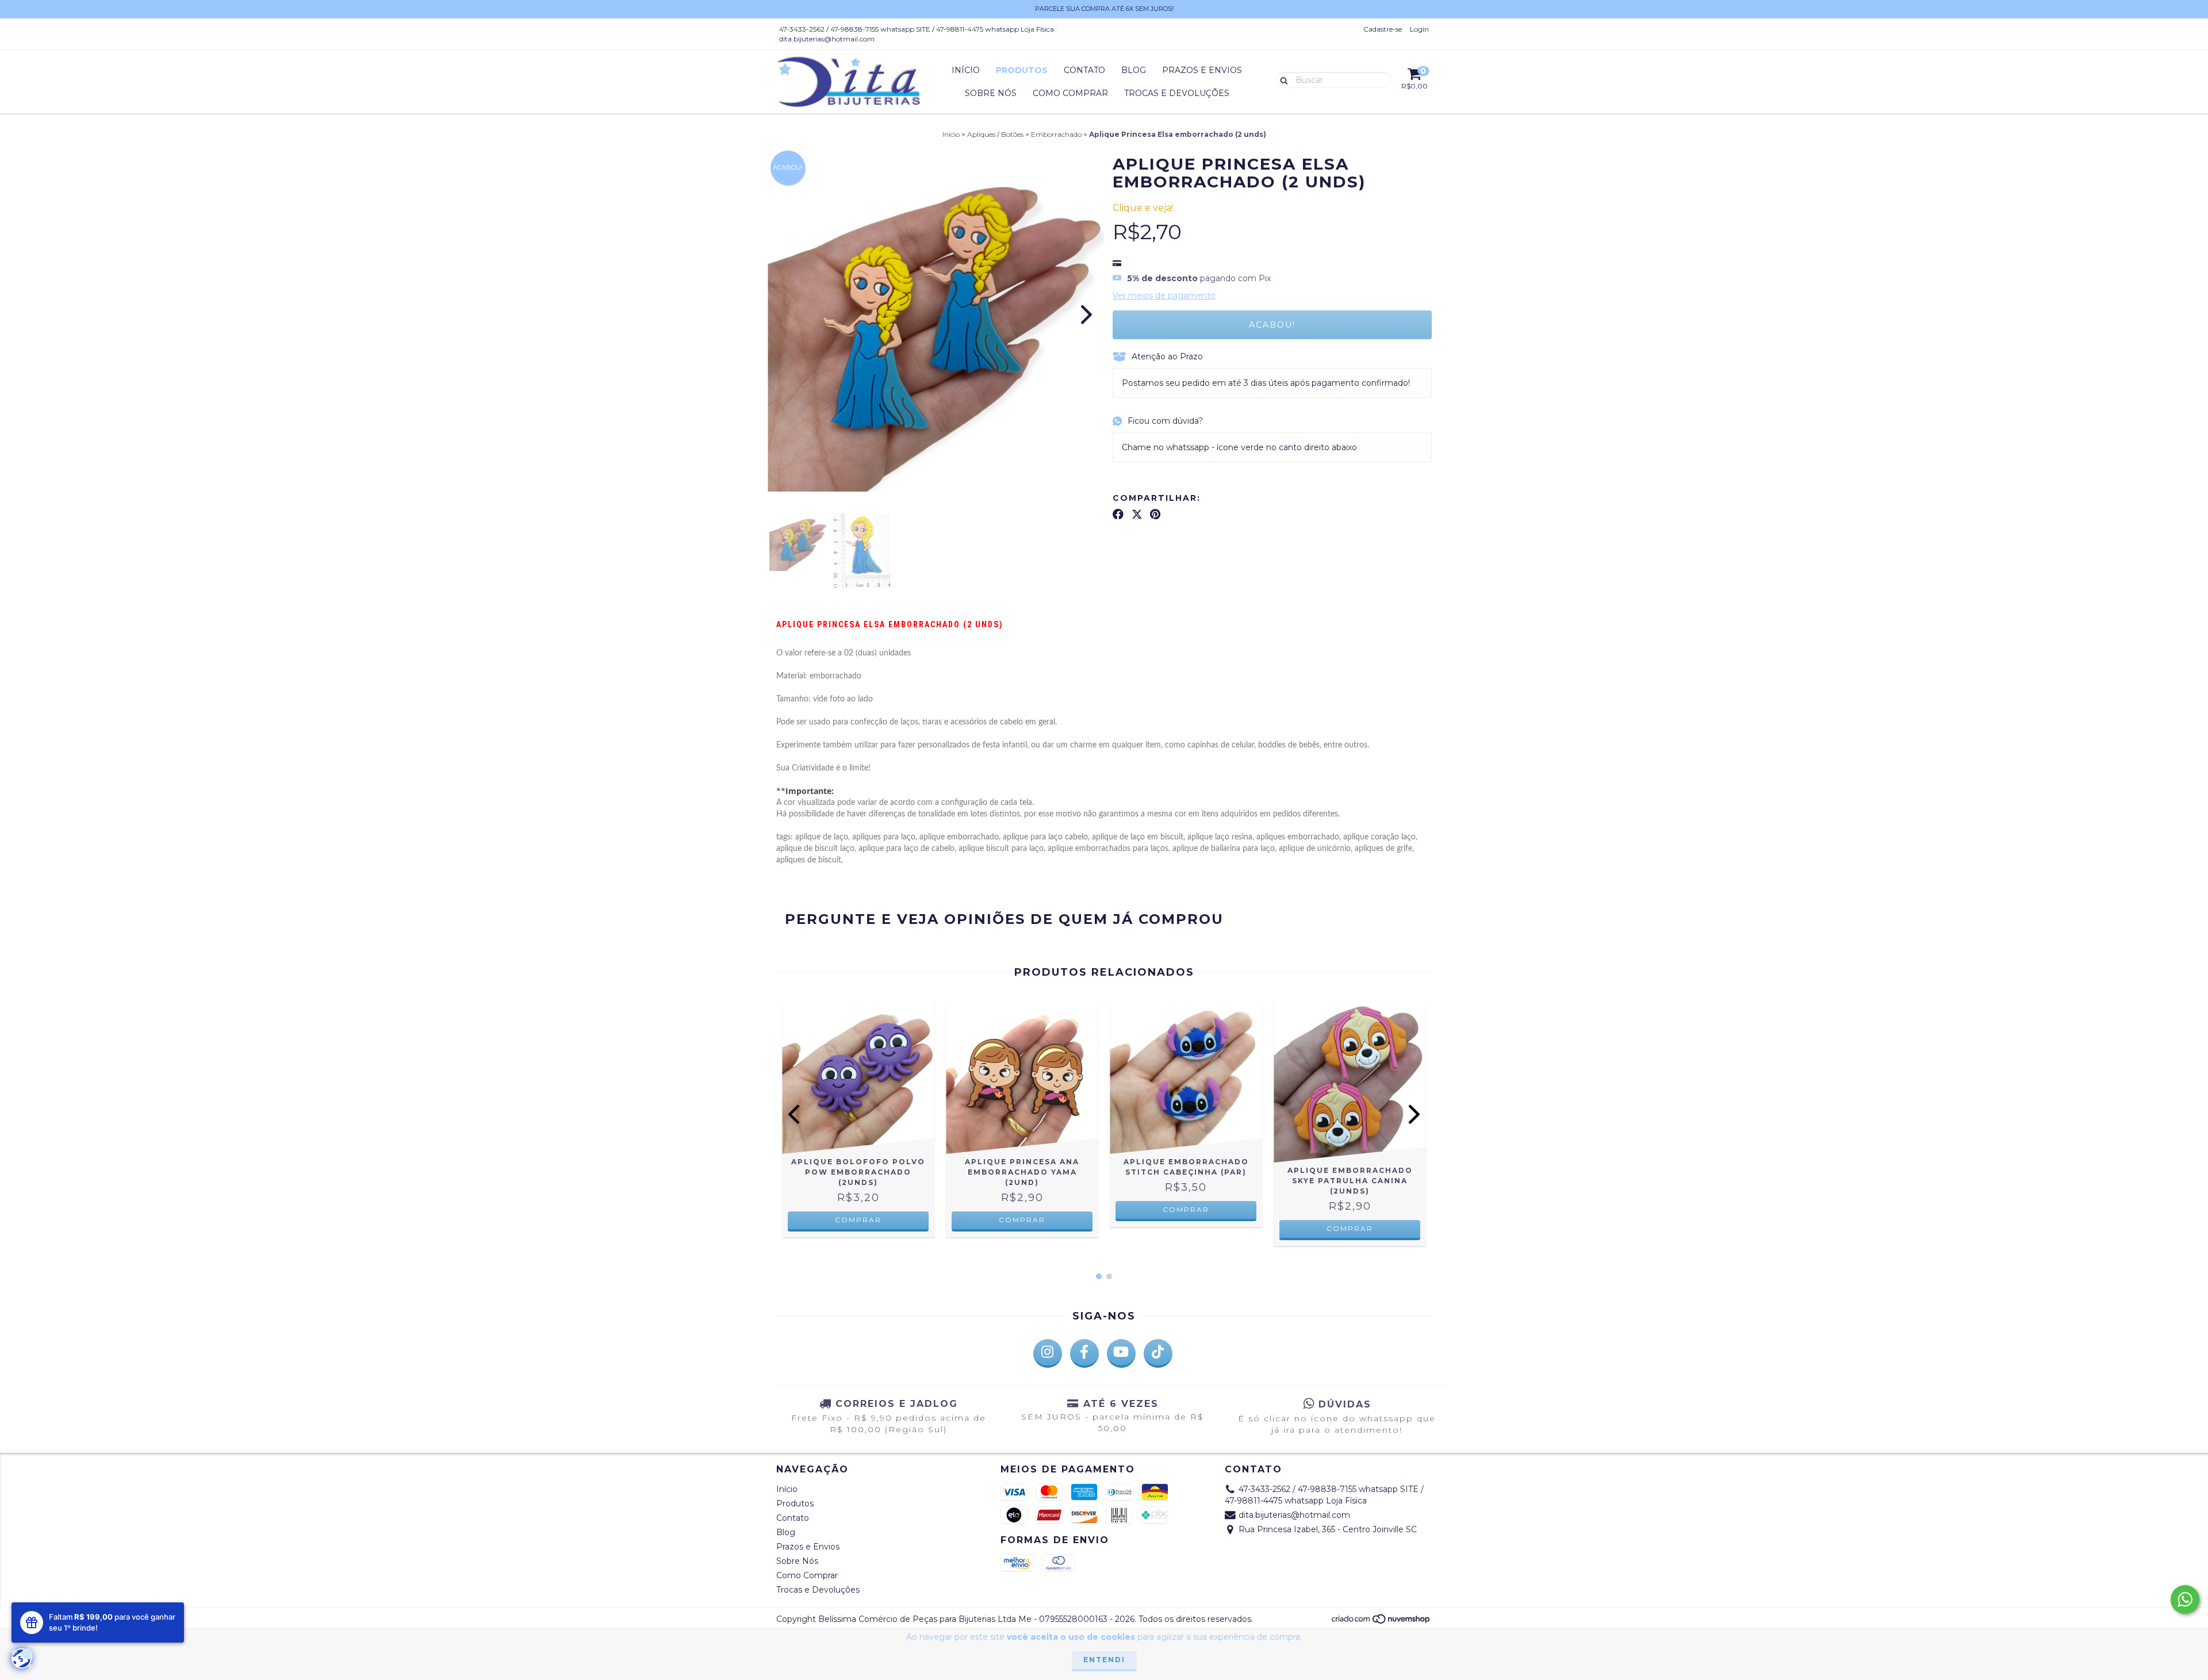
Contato (1084, 70)
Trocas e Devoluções (1177, 93)
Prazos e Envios (1202, 70)
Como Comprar (1070, 93)
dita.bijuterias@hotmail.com (827, 39)
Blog (1134, 70)
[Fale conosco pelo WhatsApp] (2185, 1600)
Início (966, 70)
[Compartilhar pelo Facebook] (1118, 514)
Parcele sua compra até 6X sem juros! (1104, 9)
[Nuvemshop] (1381, 1622)
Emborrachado (1056, 134)
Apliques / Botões (995, 134)
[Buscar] (1281, 79)
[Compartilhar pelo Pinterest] (1155, 514)
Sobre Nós (991, 93)
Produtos (1022, 70)
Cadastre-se (1383, 29)
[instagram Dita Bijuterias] (1048, 1353)
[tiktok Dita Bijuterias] (1158, 1353)
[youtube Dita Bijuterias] (1121, 1353)
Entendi (1104, 1660)
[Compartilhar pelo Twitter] (1137, 514)
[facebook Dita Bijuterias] (1084, 1353)
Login (1419, 29)
